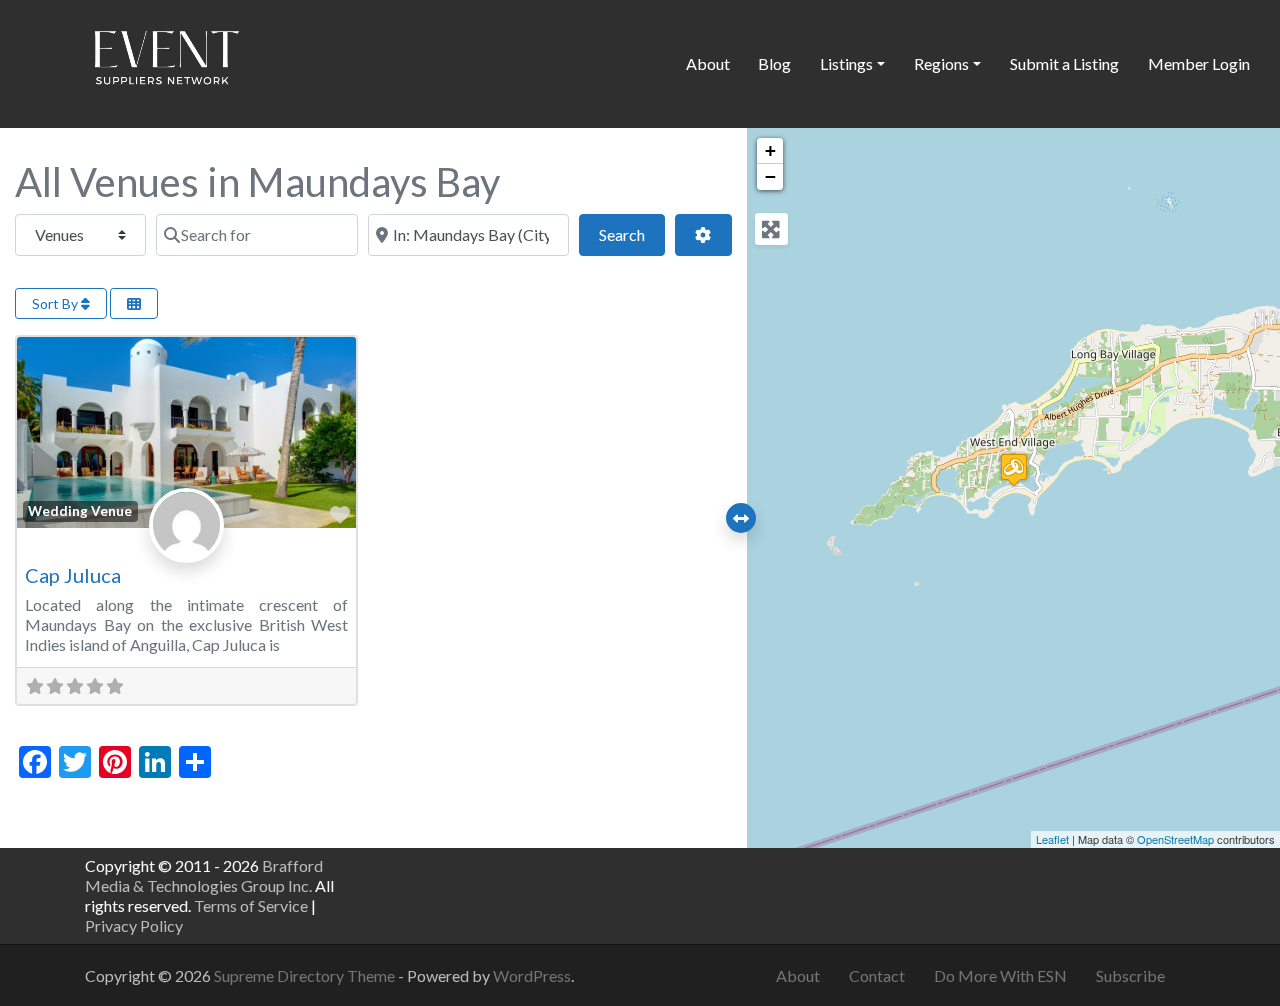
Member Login (1199, 63)
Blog (774, 63)
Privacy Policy (134, 925)
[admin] (186, 546)
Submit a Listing (1064, 63)
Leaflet (1052, 839)
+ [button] (770, 150)
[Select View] (134, 303)
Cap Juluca (73, 575)
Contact (877, 975)
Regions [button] (941, 63)
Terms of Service (251, 905)
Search (632, 234)
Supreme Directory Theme (306, 975)
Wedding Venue (80, 511)
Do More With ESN (1000, 975)
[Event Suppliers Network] (166, 61)
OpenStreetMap (1175, 839)
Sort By (56, 303)
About (708, 63)
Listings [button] (846, 63)
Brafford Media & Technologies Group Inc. (204, 875)
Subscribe (1130, 975)
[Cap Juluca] (1014, 469)
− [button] (770, 176)
